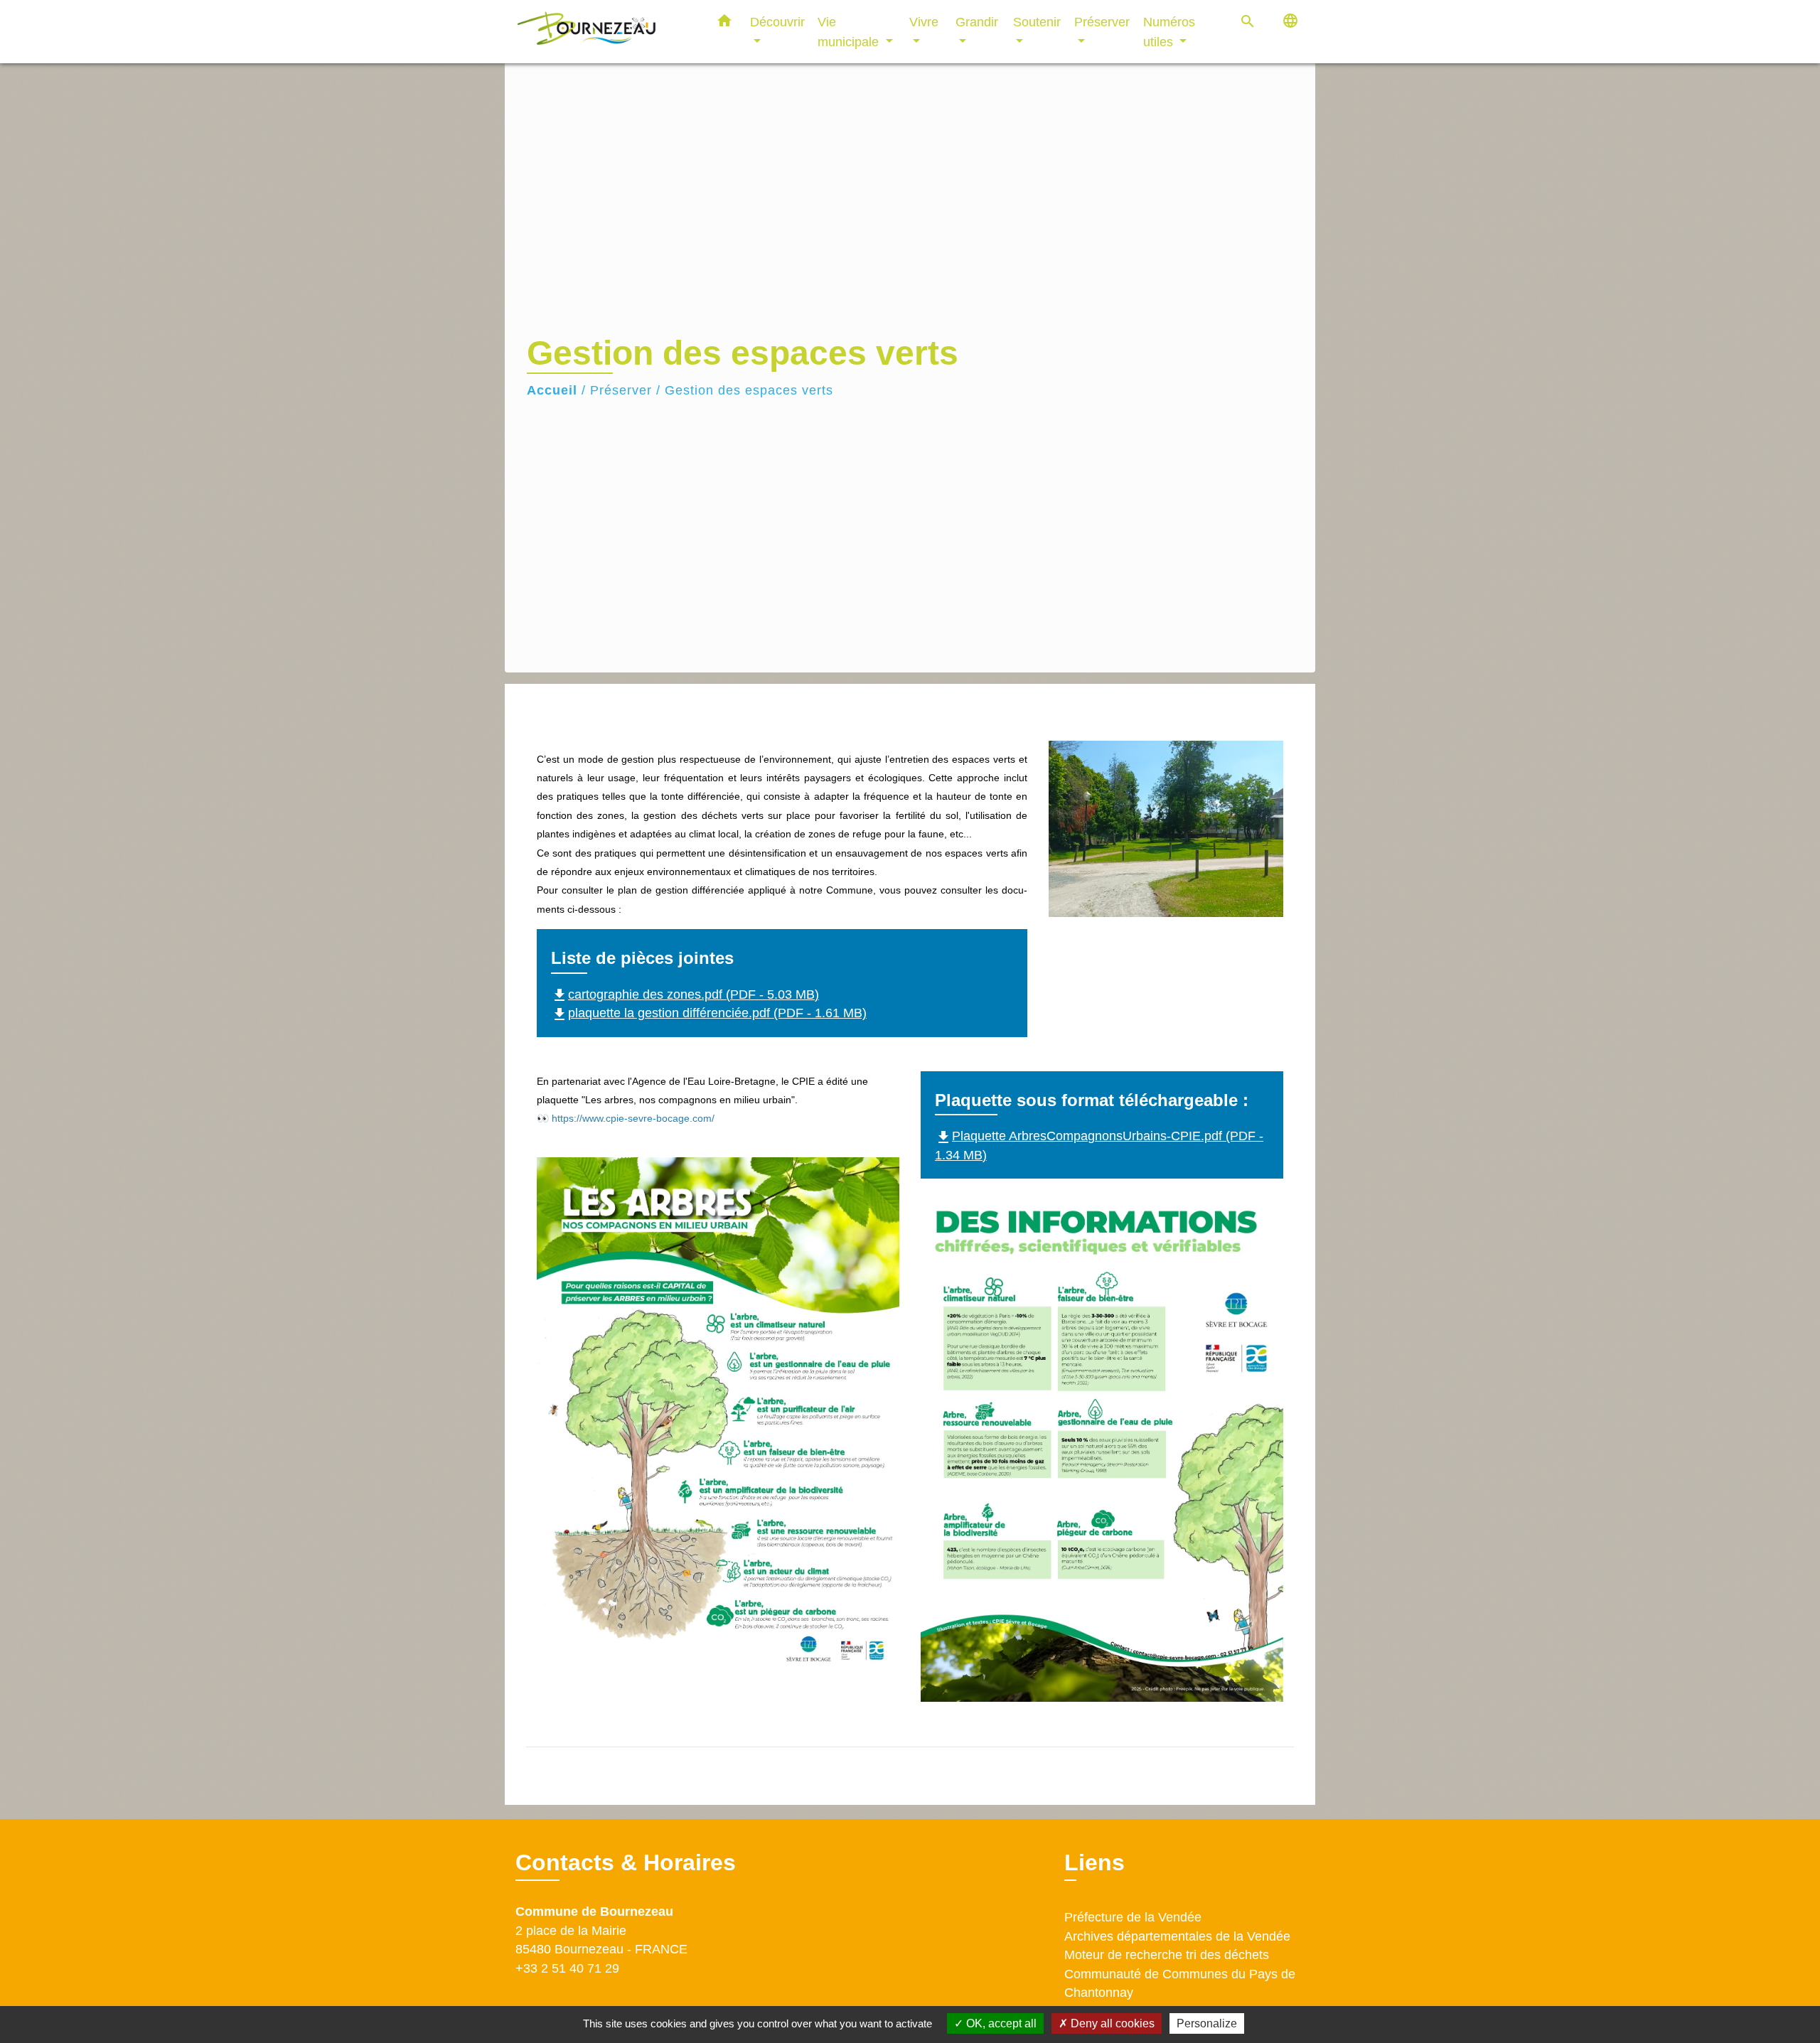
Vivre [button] (924, 22)
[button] (724, 23)
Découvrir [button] (777, 22)
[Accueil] (604, 32)
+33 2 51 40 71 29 (567, 1968)
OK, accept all (1000, 2023)
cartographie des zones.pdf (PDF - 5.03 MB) (685, 994)
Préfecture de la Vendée (1133, 1917)
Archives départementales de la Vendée (1177, 1936)
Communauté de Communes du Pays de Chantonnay (1180, 1983)
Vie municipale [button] (850, 32)
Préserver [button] (1102, 22)
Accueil (552, 390)
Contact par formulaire (583, 1987)
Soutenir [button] (1037, 22)
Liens (1094, 1862)
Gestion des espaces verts (749, 390)
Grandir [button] (977, 22)
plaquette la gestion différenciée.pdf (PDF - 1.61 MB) (709, 1013)
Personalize (1207, 2023)
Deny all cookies (1111, 2023)
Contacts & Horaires (626, 1862)
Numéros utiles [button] (1169, 32)
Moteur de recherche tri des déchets (1167, 1955)
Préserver (621, 390)
